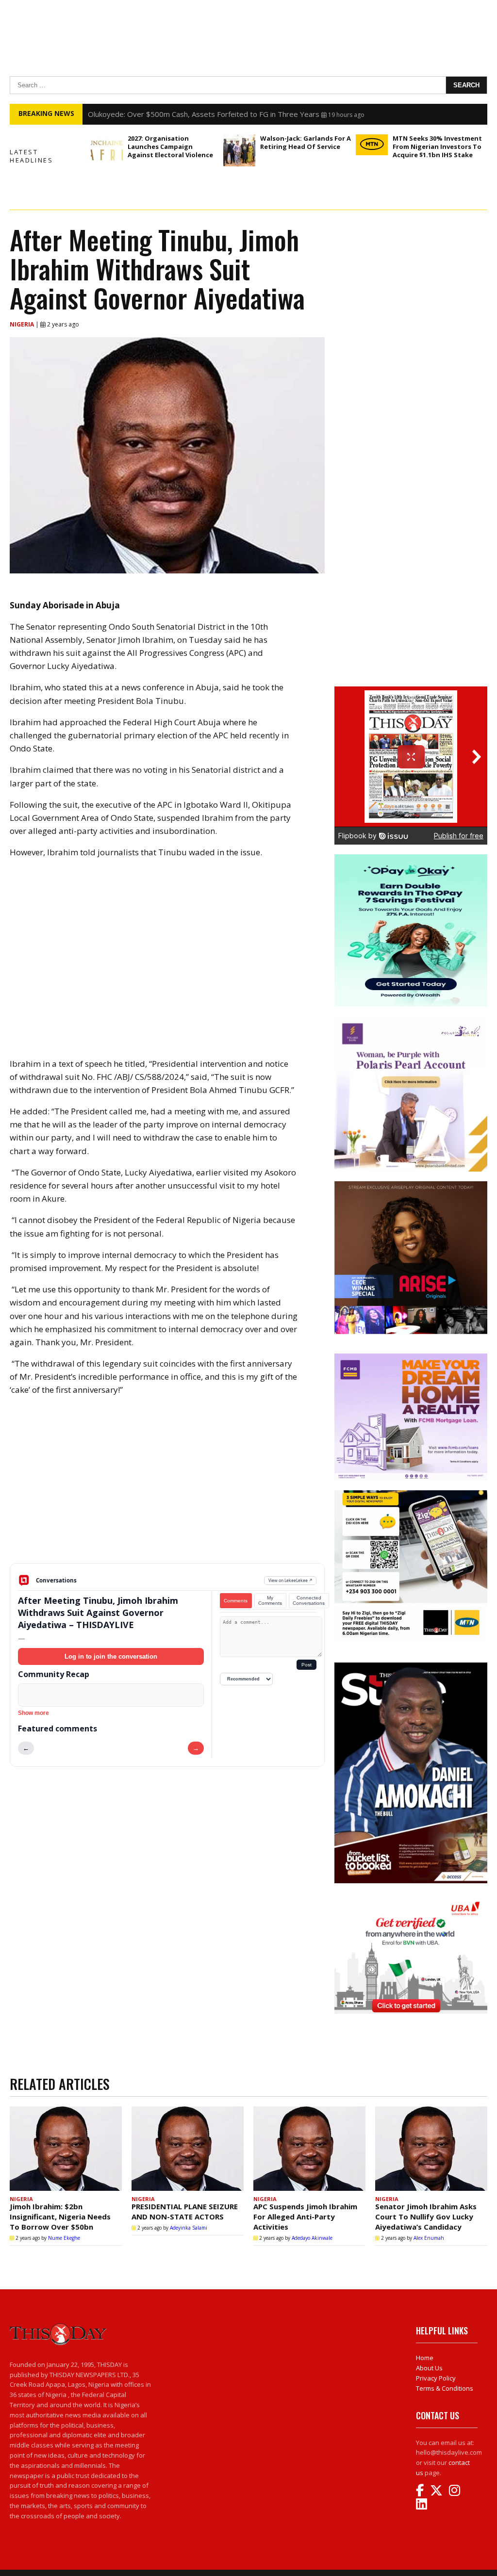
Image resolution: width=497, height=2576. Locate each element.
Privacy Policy (436, 2378)
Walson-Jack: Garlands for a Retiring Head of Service (306, 142)
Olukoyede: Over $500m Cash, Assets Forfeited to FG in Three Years (204, 114)
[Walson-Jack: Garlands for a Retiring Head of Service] (239, 150)
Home (425, 2358)
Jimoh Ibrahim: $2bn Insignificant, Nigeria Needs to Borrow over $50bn (60, 2217)
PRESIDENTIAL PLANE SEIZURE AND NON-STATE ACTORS (185, 2211)
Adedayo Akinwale (312, 2238)
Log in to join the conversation (111, 1656)
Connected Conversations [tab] (309, 1600)
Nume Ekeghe (64, 2238)
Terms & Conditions (445, 2388)
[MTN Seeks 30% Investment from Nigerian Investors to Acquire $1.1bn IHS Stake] (372, 145)
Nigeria (23, 324)
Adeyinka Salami (189, 2228)
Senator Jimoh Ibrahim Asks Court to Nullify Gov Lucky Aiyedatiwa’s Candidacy (426, 2217)
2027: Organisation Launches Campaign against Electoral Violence (170, 147)
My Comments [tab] (270, 1600)
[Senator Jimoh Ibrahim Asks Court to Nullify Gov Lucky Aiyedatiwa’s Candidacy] (431, 2149)
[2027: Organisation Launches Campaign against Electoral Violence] (107, 150)
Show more (33, 1713)
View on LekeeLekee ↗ (290, 1580)
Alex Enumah (429, 2238)
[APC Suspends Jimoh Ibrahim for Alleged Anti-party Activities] (309, 2149)
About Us (429, 2368)
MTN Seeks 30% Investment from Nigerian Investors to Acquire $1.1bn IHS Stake (437, 147)
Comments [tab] (236, 1601)
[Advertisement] (167, 1487)
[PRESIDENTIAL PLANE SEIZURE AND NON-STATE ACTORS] (188, 2149)
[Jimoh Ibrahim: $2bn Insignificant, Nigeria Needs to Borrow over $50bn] (66, 2149)
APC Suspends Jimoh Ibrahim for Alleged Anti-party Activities (305, 2217)
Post (306, 1665)
